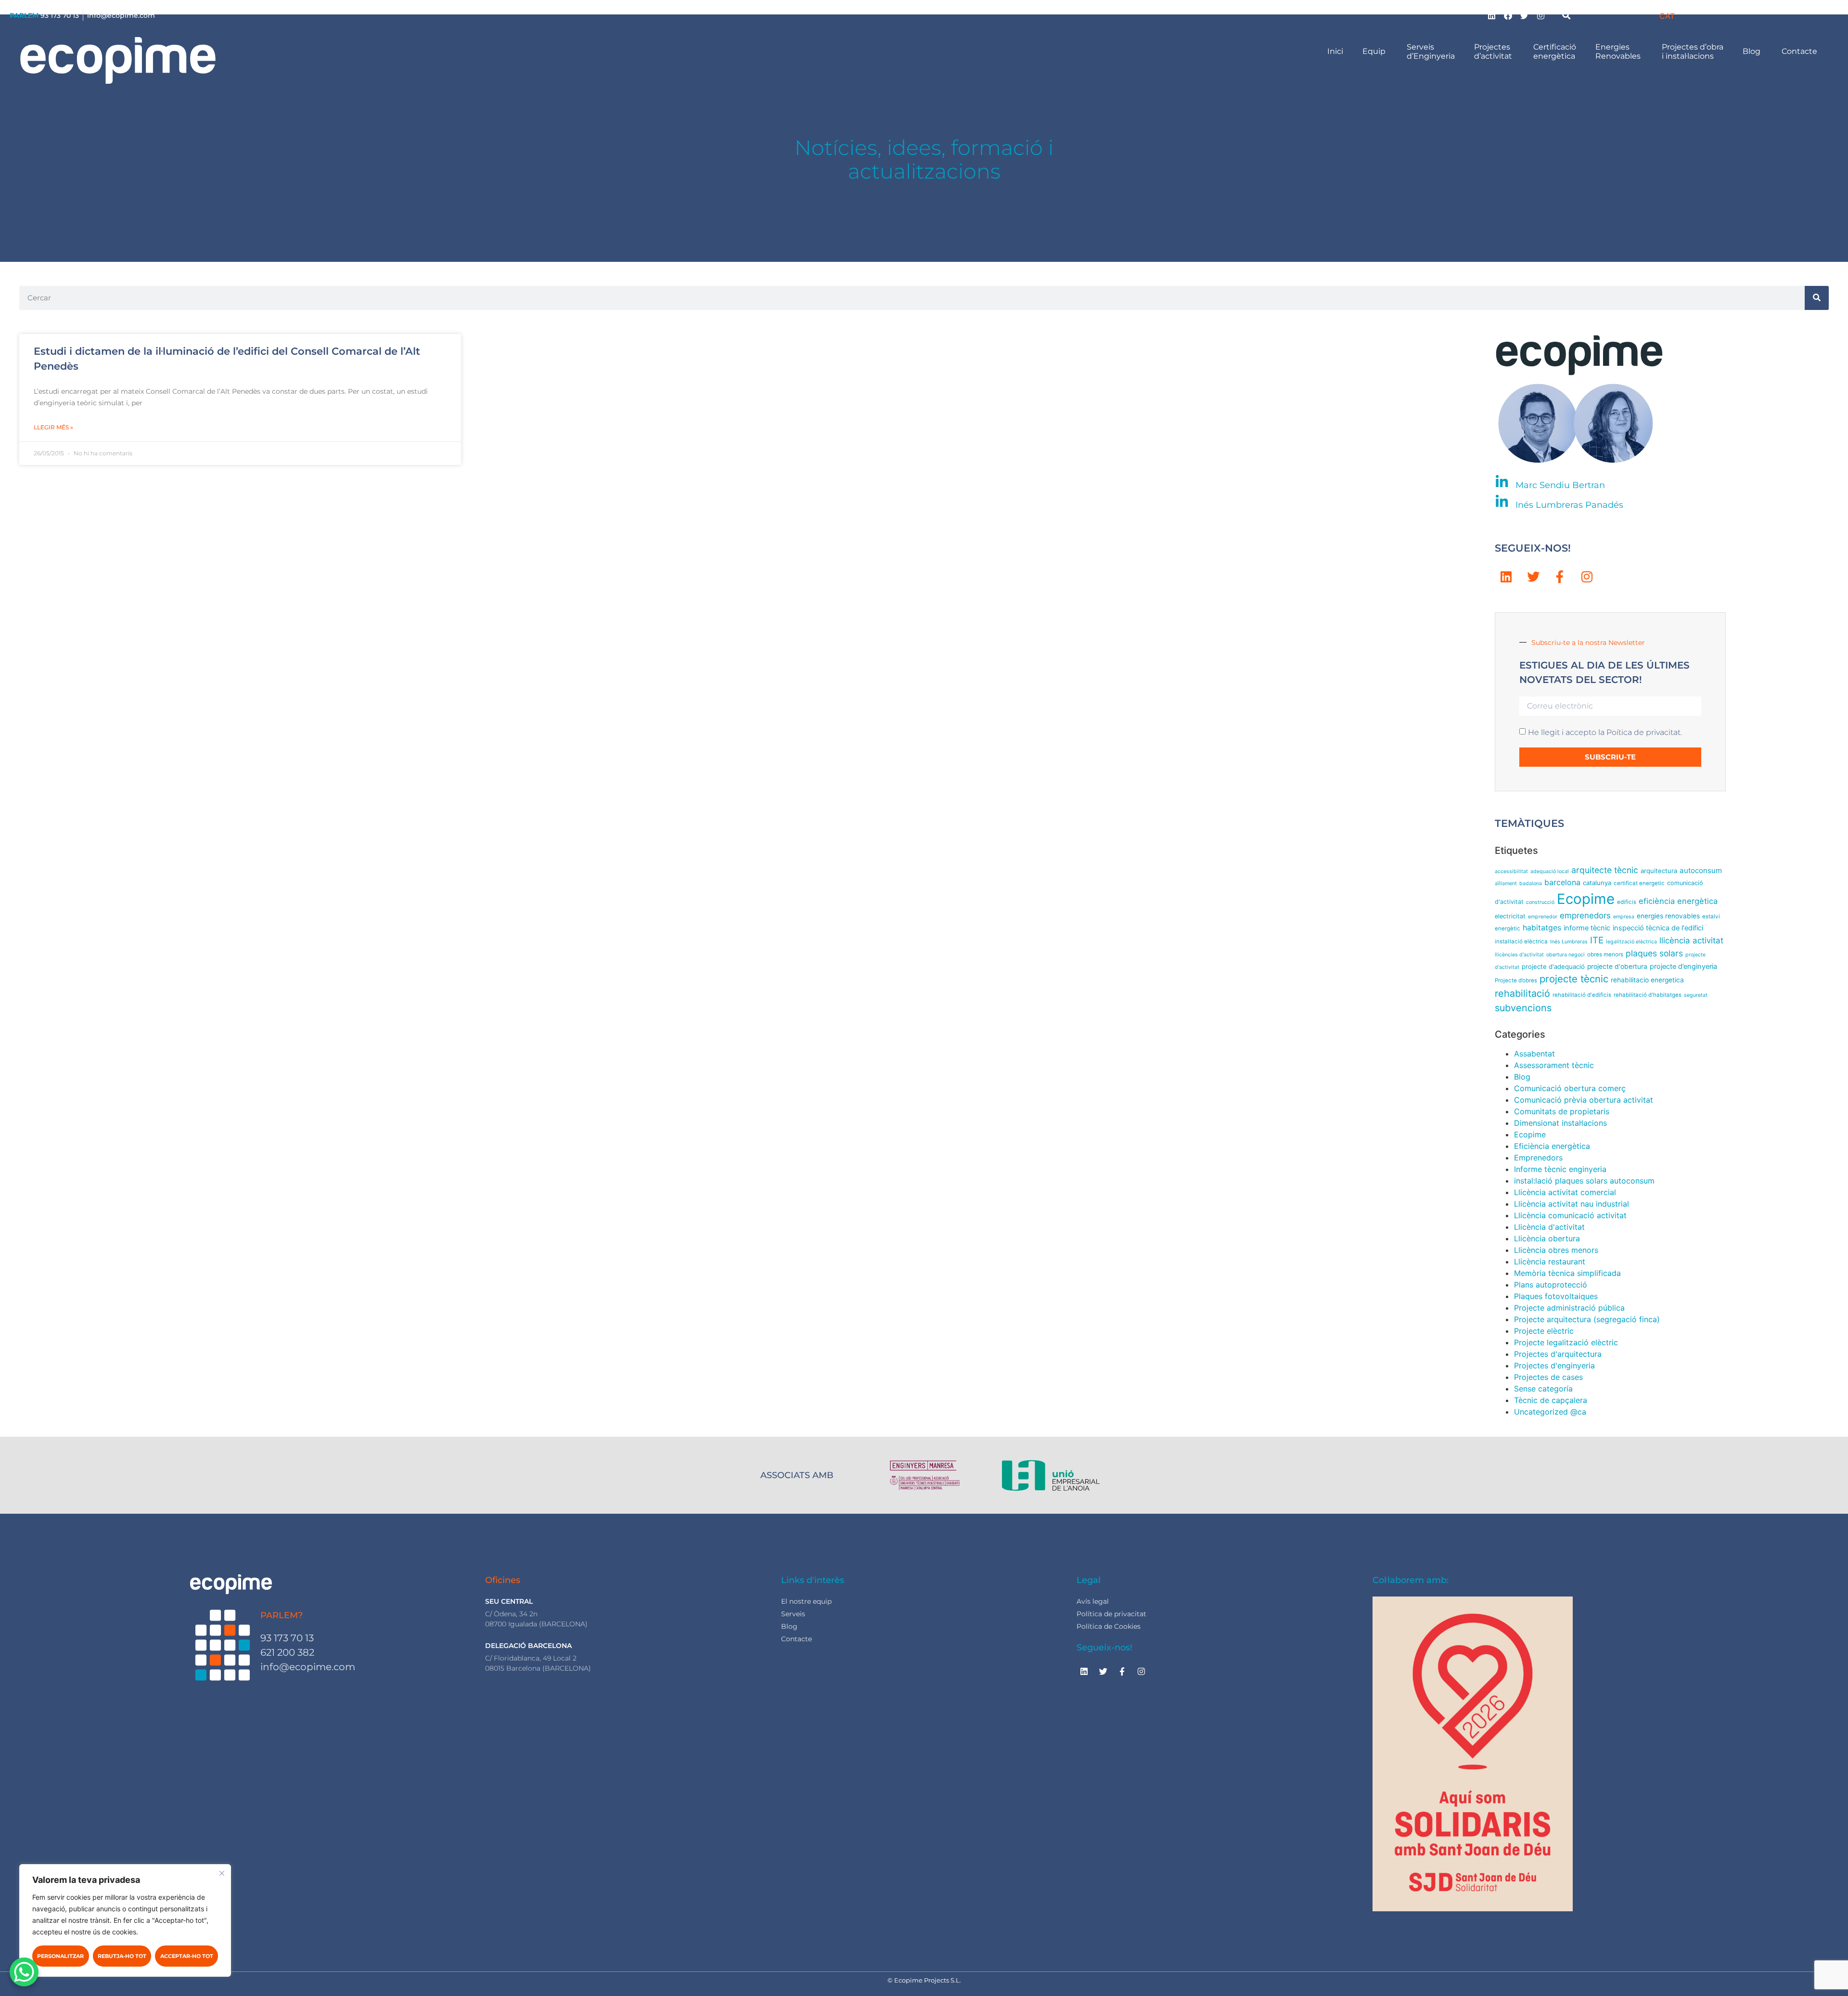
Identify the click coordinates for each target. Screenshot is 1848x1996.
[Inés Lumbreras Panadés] (1502, 502)
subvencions (1523, 1008)
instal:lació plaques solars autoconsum (1584, 1181)
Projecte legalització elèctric (1566, 1342)
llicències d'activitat (1519, 955)
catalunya (1597, 883)
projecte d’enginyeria (1683, 966)
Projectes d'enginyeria (1554, 1365)
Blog (1752, 51)
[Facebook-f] (1560, 577)
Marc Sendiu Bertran (1560, 485)
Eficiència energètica (1552, 1146)
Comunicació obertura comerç (1570, 1088)
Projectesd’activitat (1494, 52)
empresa (1624, 917)
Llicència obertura (1547, 1238)
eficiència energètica (1678, 901)
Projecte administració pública (1569, 1308)
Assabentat (1534, 1054)
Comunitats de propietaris (1562, 1111)
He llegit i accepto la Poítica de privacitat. (1605, 732)
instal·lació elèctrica (1521, 941)
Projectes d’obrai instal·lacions (1693, 52)
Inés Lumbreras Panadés (1569, 505)
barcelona (1562, 882)
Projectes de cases (1548, 1377)
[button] (1566, 15)
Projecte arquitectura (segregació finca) (1587, 1319)
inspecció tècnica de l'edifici (1658, 928)
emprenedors (1585, 915)
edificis (1627, 902)
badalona (1531, 883)
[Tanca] (222, 1873)
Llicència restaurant (1550, 1262)
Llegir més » (53, 427)
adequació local (1550, 871)
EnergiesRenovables (1619, 52)
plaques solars (1654, 953)
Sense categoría (1543, 1389)
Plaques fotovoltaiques (1556, 1296)
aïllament (1506, 883)
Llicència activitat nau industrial (1572, 1204)
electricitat (1510, 916)
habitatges (1542, 928)
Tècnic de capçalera (1551, 1400)
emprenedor (1543, 917)
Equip (1375, 51)
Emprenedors (1538, 1158)
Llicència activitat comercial (1565, 1192)
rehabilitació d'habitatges (1648, 995)
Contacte (1800, 51)
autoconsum (1701, 870)
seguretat (1696, 995)
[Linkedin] (1492, 15)
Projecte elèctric (1544, 1331)
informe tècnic (1587, 928)
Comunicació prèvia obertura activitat (1584, 1100)
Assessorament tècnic (1554, 1065)
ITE (1597, 940)
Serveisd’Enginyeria (1431, 52)
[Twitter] (1525, 15)
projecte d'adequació (1553, 966)
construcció (1540, 902)
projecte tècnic (1574, 979)
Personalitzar (60, 1956)
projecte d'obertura (1617, 966)
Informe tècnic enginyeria (1560, 1169)
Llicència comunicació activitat (1570, 1215)
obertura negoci (1566, 955)
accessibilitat (1511, 871)
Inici (1335, 51)
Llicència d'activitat (1549, 1227)
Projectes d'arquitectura (1558, 1354)
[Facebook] (1508, 15)
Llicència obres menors (1556, 1250)
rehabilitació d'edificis (1582, 995)
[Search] (1817, 298)
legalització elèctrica (1631, 942)
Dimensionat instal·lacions (1560, 1123)
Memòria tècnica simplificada (1567, 1273)
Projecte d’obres (1516, 980)
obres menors (1605, 954)
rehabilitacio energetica (1647, 980)
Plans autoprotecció (1551, 1285)
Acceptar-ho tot (187, 1956)
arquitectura (1659, 871)
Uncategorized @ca (1550, 1412)
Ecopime (1586, 899)
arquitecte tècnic (1605, 870)
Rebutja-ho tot (122, 1956)
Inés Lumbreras (1569, 942)
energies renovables (1668, 916)
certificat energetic (1639, 883)
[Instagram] (1541, 15)
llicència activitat (1691, 940)
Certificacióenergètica (1555, 52)
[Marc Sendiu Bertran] (1502, 482)
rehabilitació (1522, 993)
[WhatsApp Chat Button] (24, 1972)
